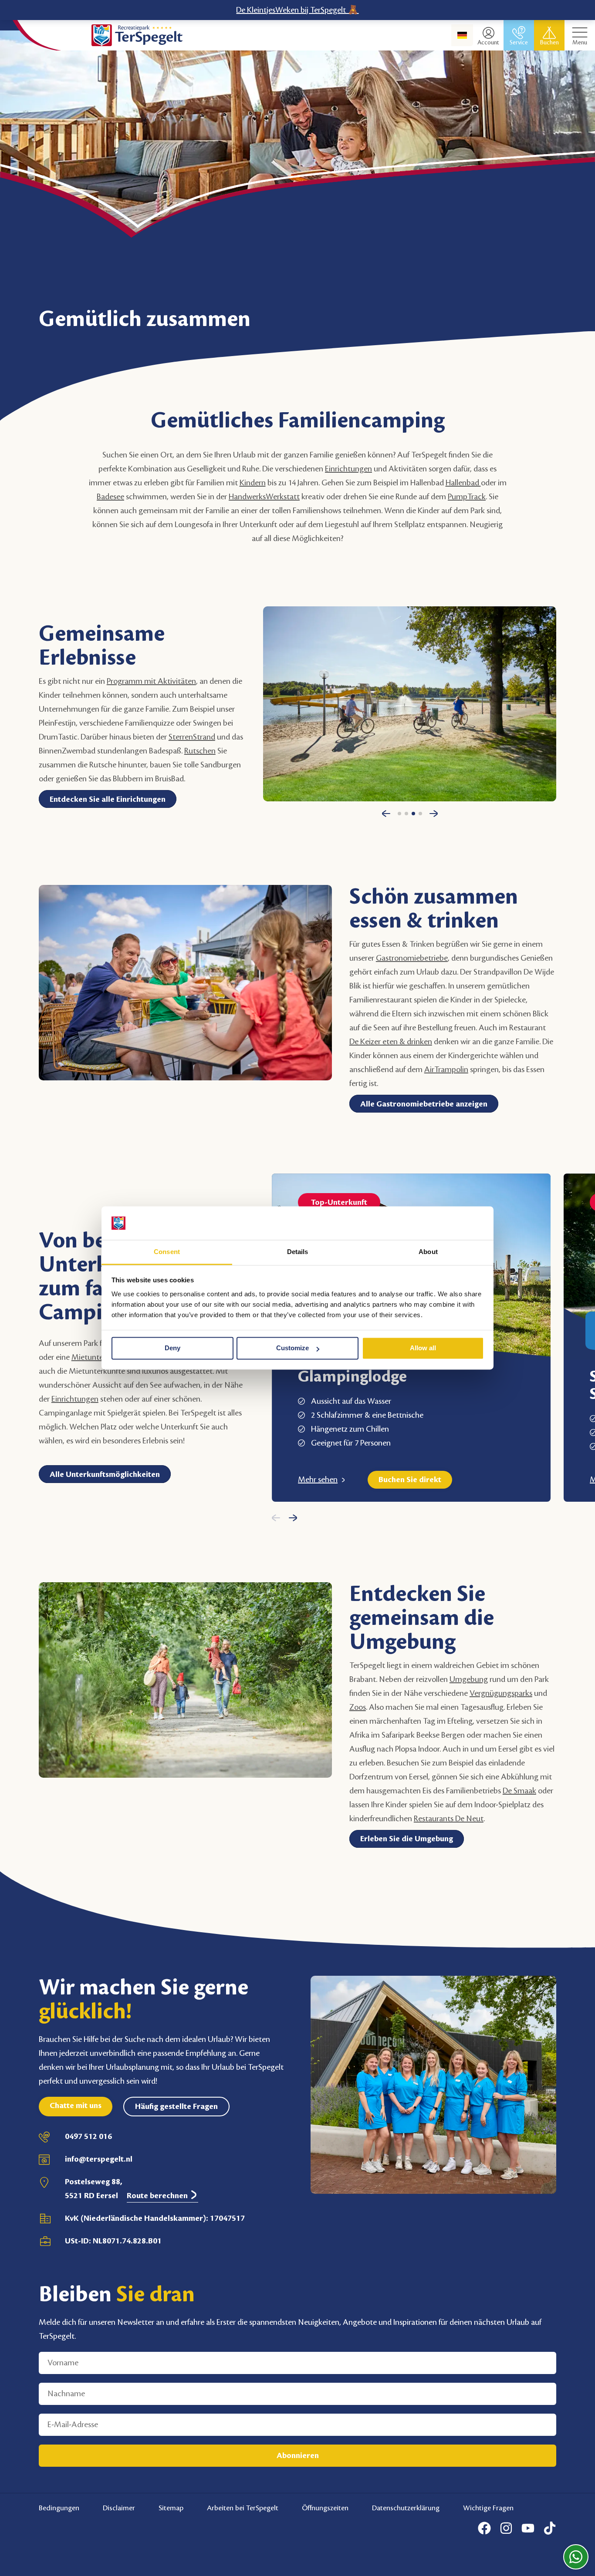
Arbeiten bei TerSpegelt (243, 2508)
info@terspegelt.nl (99, 2159)
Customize (292, 1348)
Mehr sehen (318, 1480)
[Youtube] (528, 2528)
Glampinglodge (352, 1377)
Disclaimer (119, 2508)
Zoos (358, 1707)
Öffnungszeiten (325, 2508)
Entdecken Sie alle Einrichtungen (108, 799)
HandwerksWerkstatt (264, 497)
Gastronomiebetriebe (412, 958)
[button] (386, 817)
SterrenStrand (192, 737)
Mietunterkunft (98, 1357)
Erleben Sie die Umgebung (407, 1839)
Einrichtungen (348, 469)
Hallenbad (463, 483)
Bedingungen (59, 2508)
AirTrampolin (446, 1069)
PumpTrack (467, 497)
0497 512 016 (88, 2136)
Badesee (110, 497)
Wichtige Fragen (488, 2508)
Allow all (423, 1348)
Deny (172, 1348)
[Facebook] (484, 2528)
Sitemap (171, 2508)
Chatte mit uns (76, 2105)
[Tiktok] (550, 2528)
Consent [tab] (167, 1252)
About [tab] (428, 1252)
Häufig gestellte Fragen (176, 2106)
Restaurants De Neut (449, 1819)
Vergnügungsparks (501, 1693)
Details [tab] (298, 1252)
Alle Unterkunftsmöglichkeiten (105, 1474)
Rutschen (200, 751)
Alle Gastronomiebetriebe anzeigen (424, 1104)
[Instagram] (506, 2528)
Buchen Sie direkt (410, 1480)
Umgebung (469, 1679)
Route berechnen (158, 2196)
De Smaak (519, 1791)
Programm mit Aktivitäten (151, 681)
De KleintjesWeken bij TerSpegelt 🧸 (297, 10)
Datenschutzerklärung (406, 2508)
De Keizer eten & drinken (391, 1042)
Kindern (253, 483)
